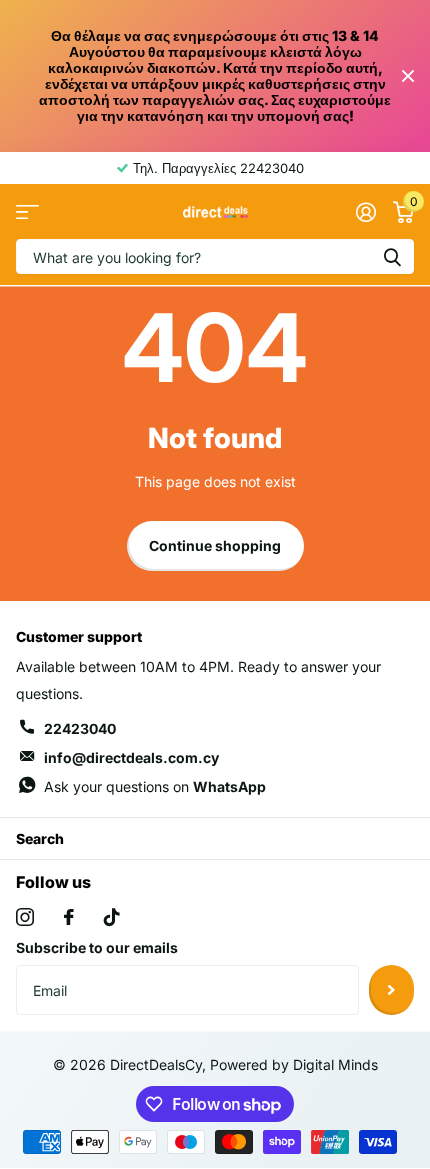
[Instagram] (25, 917)
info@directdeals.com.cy (131, 757)
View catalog (27, 212)
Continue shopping (215, 545)
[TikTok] (112, 917)
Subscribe (391, 990)
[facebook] (69, 917)
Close (408, 76)
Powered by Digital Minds (294, 1064)
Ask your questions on (155, 786)
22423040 (80, 728)
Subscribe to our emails (97, 947)
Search (40, 838)
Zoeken (392, 256)
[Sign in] (365, 212)
